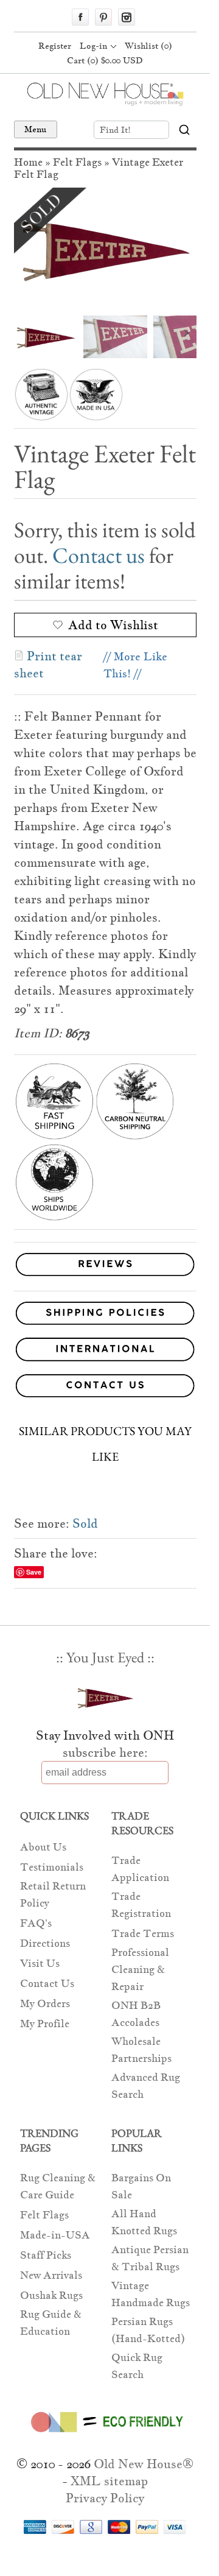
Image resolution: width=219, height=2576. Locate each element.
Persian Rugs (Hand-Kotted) (148, 2330)
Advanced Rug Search (146, 2086)
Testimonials (52, 1867)
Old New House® (144, 2464)
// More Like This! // (135, 665)
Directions (45, 1943)
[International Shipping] (105, 1351)
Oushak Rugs (51, 2295)
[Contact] (105, 1388)
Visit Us (40, 1964)
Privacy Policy (105, 2498)
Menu (36, 129)
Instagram (127, 17)
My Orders (45, 2004)
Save (34, 1572)
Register (55, 46)
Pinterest (103, 17)
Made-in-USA (55, 2235)
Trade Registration (141, 1905)
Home (28, 162)
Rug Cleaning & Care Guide (58, 2186)
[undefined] (105, 249)
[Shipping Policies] (105, 1315)
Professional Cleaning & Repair (140, 1970)
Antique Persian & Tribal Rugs (150, 2258)
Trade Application (140, 1869)
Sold (85, 1523)
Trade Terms (143, 1934)
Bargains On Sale (141, 2186)
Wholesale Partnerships (141, 2050)
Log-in (93, 46)
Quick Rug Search (137, 2366)
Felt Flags (77, 162)
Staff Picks (46, 2255)
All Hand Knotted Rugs (144, 2222)
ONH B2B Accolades (136, 2014)
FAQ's (36, 1923)
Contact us (99, 555)
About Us (43, 1847)
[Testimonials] (105, 1276)
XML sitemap (109, 2481)
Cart (105, 60)
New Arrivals (51, 2275)
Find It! (115, 130)
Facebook (80, 17)
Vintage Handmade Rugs (151, 2294)
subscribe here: (105, 1752)
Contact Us (47, 1984)
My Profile (45, 2024)
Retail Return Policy (53, 1895)
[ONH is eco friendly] (105, 2435)
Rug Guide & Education (51, 2323)
